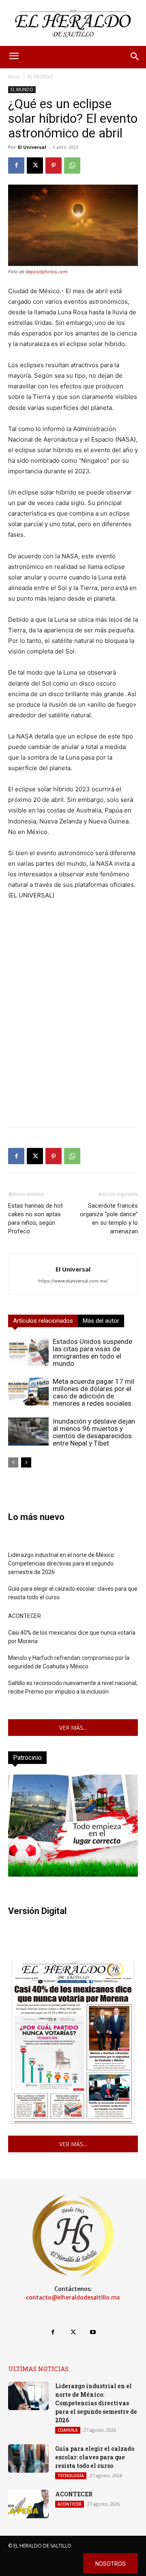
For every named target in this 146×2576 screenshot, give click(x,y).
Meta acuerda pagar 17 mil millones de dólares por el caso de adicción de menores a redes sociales (93, 1392)
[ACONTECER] (28, 2504)
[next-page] (26, 1462)
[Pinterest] (54, 165)
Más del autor (101, 1321)
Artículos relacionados (43, 1321)
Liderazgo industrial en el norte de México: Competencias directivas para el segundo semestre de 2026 (62, 1563)
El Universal (32, 147)
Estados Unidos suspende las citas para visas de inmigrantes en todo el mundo (92, 1352)
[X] (35, 165)
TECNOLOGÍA (71, 2476)
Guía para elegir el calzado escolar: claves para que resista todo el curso (73, 1593)
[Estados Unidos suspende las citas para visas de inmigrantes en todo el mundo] (28, 1352)
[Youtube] (93, 2332)
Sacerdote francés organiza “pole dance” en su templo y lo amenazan (109, 1218)
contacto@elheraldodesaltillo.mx (73, 2297)
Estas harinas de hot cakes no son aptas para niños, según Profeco (35, 1218)
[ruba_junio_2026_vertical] (73, 1874)
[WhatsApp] (72, 165)
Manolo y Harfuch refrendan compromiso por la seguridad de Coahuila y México (69, 1662)
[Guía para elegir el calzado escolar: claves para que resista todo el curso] (28, 2458)
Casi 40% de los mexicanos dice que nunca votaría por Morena (72, 1637)
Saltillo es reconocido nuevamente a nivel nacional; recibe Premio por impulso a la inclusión (73, 1687)
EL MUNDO (41, 77)
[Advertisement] (73, 1048)
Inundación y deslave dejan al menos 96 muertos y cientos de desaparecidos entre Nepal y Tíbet (94, 1432)
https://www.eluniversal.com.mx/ (73, 1281)
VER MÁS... (73, 1728)
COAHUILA (68, 2430)
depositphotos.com (46, 272)
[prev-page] (13, 1462)
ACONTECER (25, 1616)
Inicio (14, 77)
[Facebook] (16, 165)
